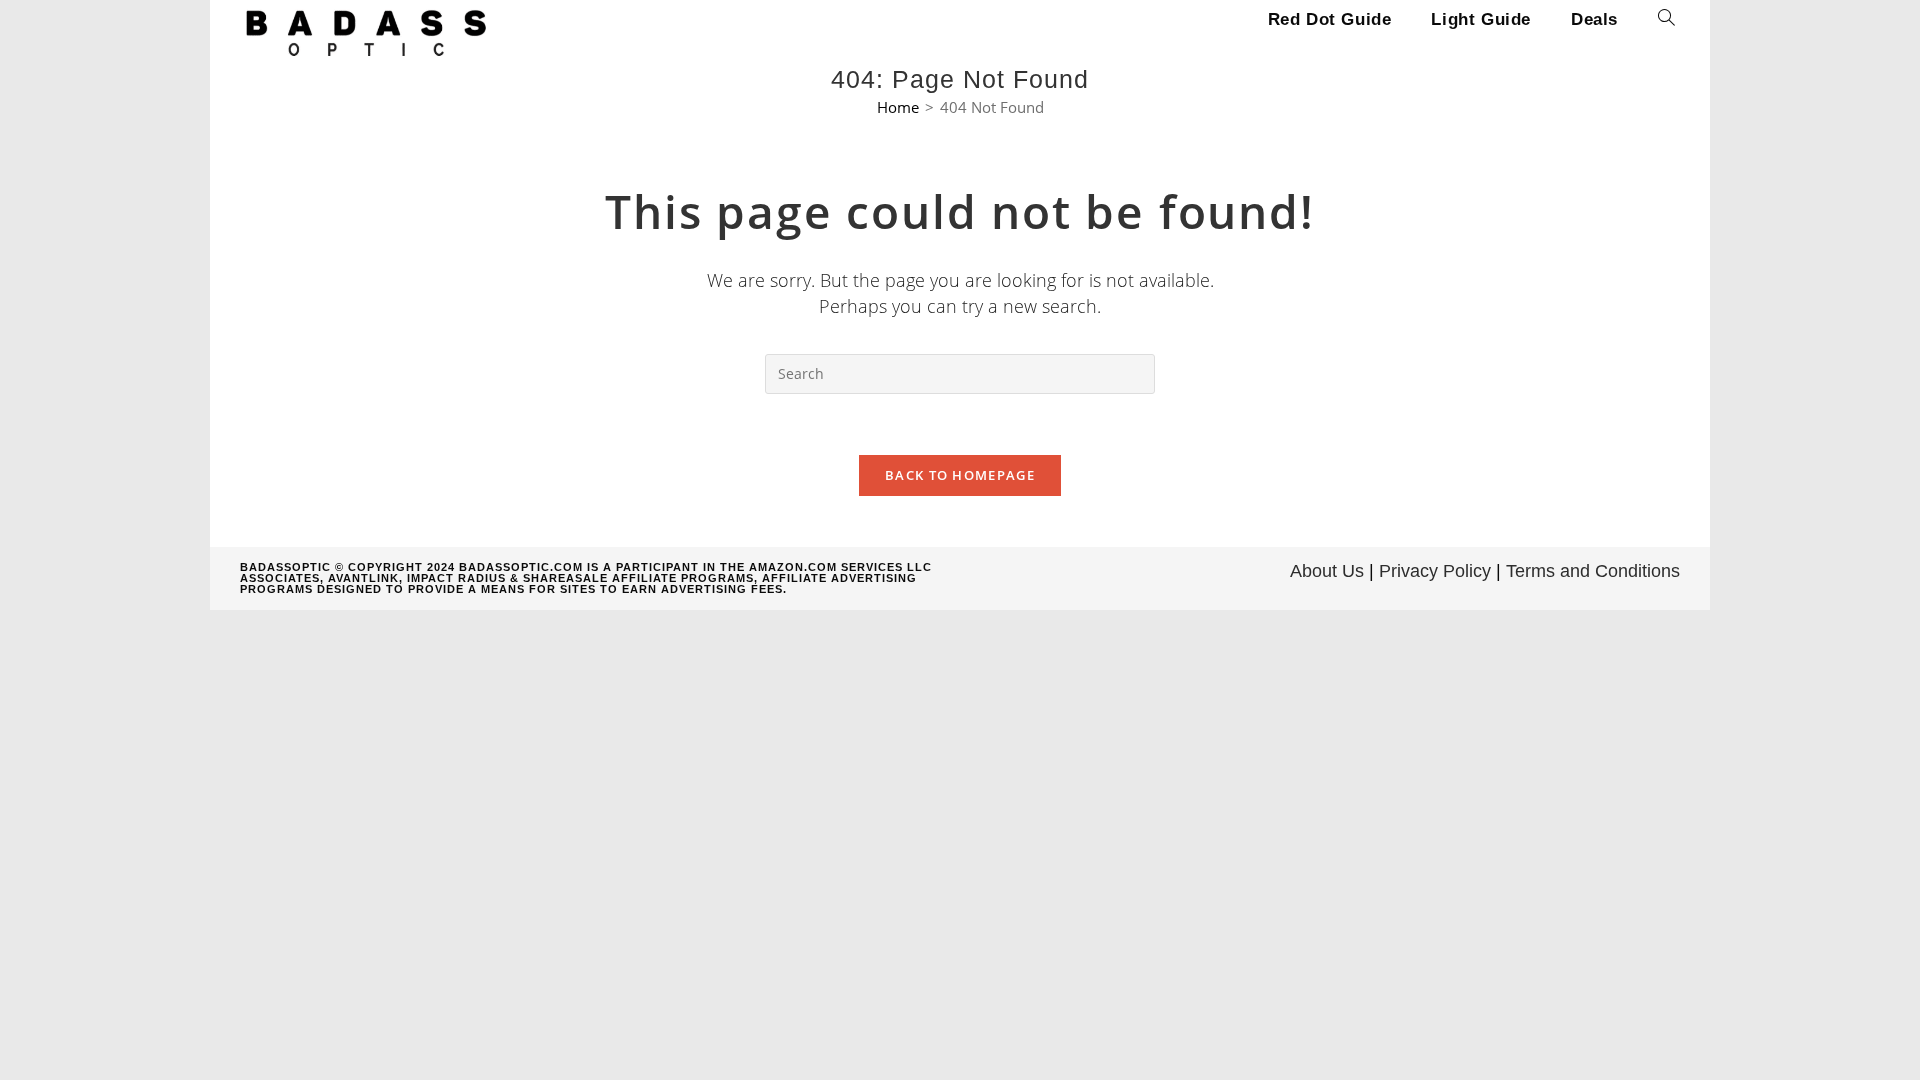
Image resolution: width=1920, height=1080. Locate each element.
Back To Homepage (960, 475)
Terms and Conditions (1593, 571)
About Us (1327, 571)
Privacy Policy (1435, 571)
